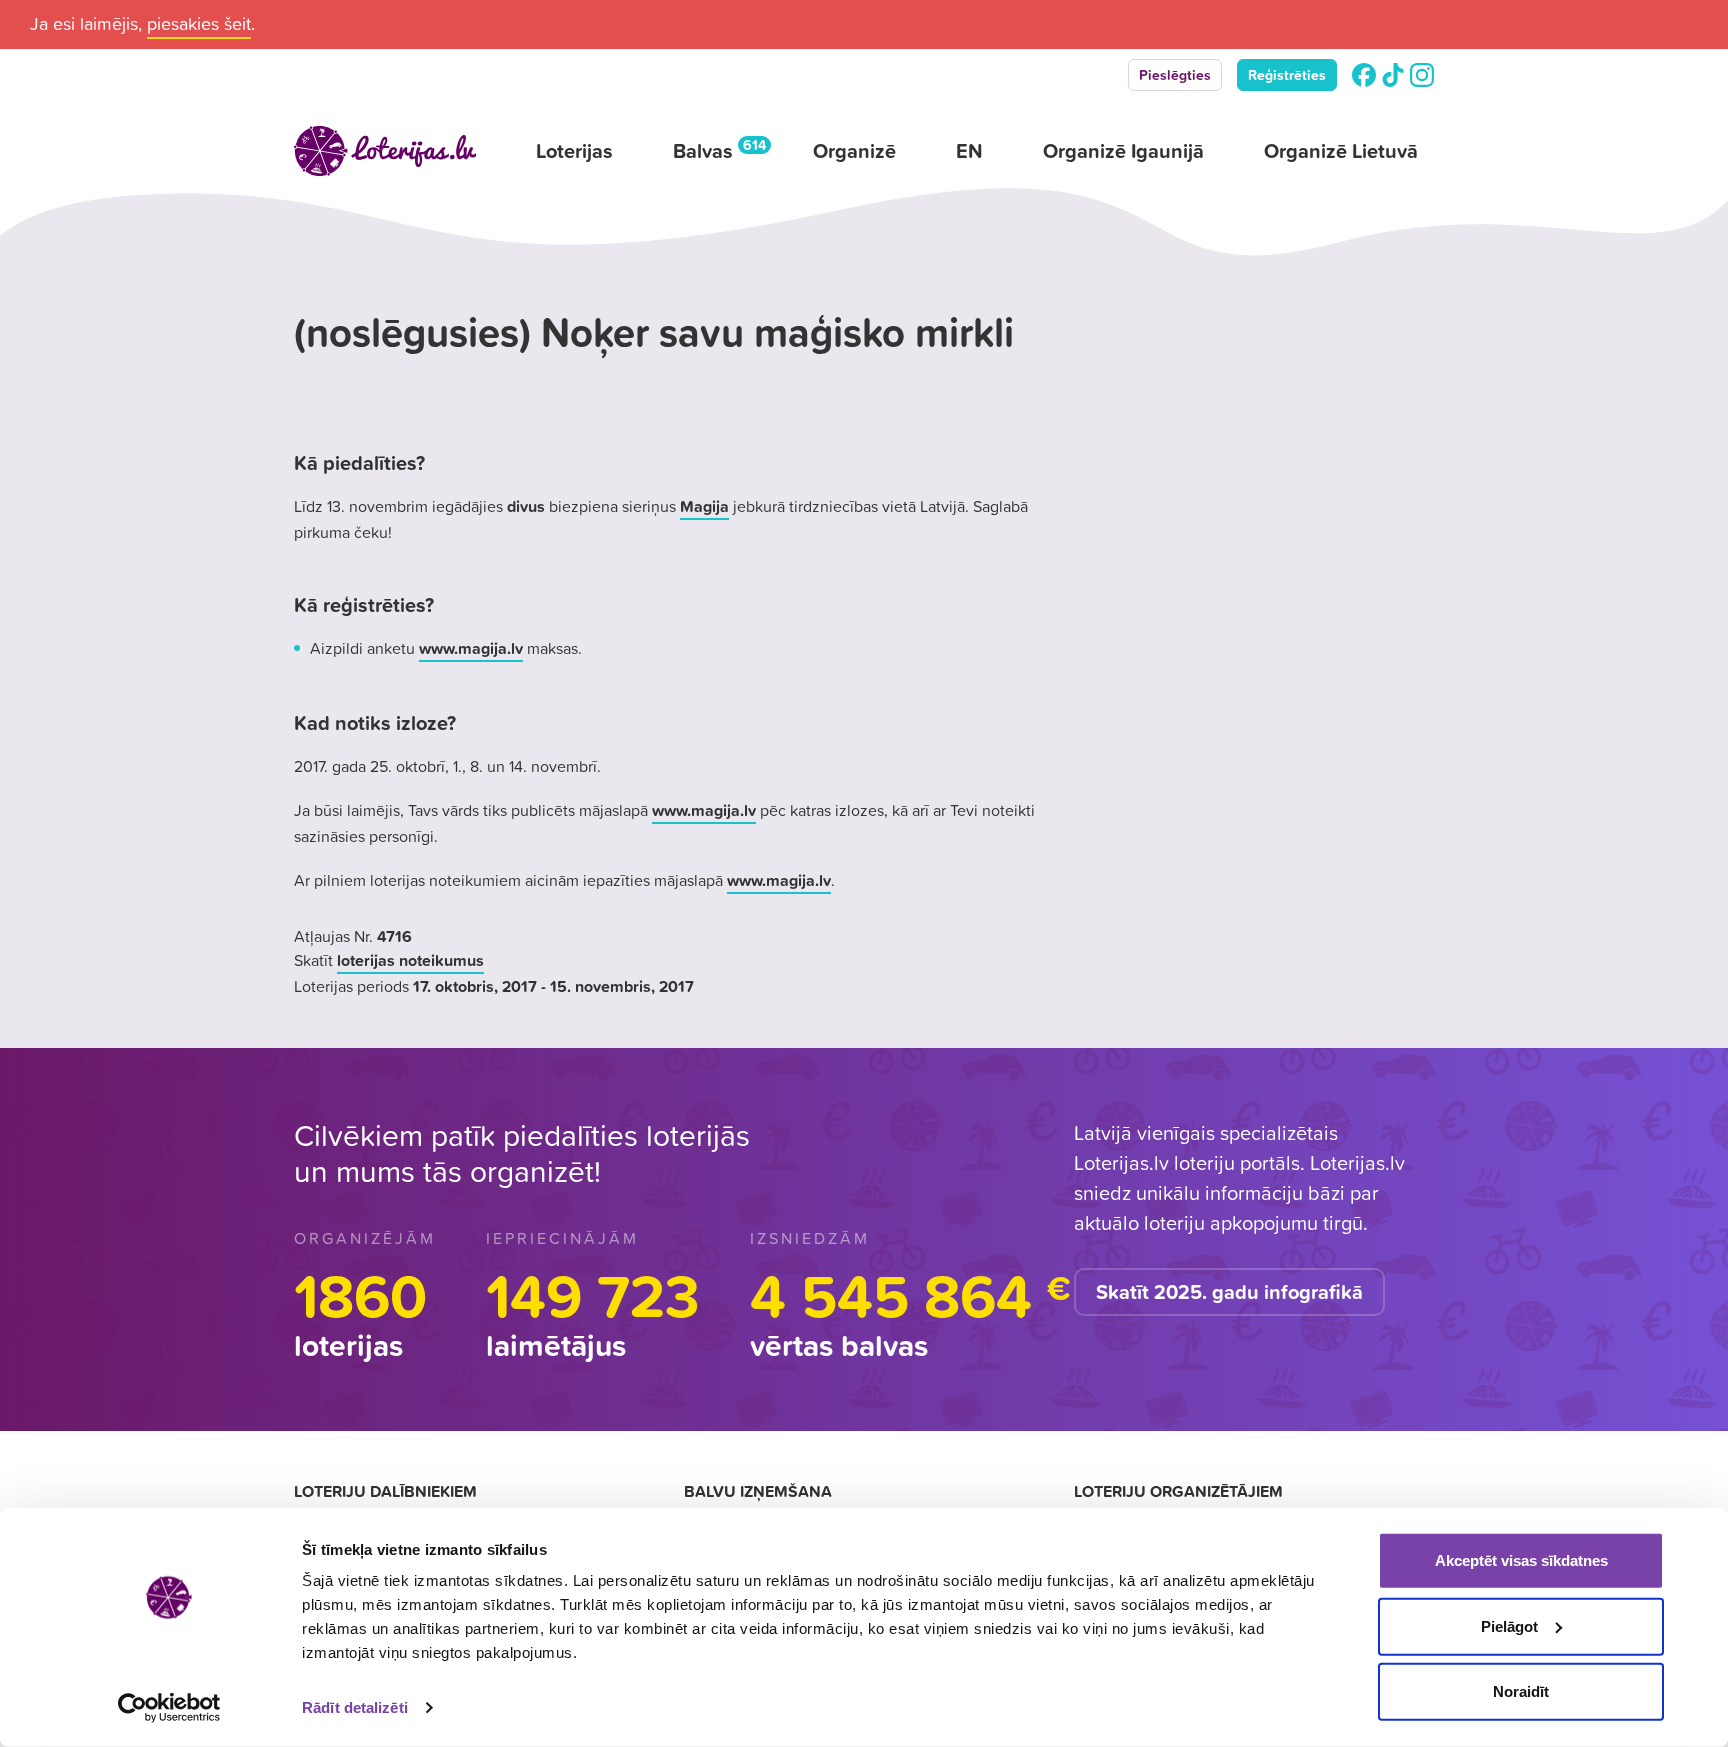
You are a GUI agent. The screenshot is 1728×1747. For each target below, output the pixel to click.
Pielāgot (1509, 1625)
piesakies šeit (199, 23)
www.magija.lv (471, 648)
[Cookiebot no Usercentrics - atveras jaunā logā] (169, 1708)
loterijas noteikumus (410, 960)
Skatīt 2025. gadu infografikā (1229, 1292)
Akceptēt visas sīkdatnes (1521, 1560)
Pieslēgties (1175, 75)
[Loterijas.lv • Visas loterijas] (385, 151)
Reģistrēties (1287, 75)
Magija (704, 506)
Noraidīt (1521, 1691)
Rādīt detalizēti (355, 1707)
